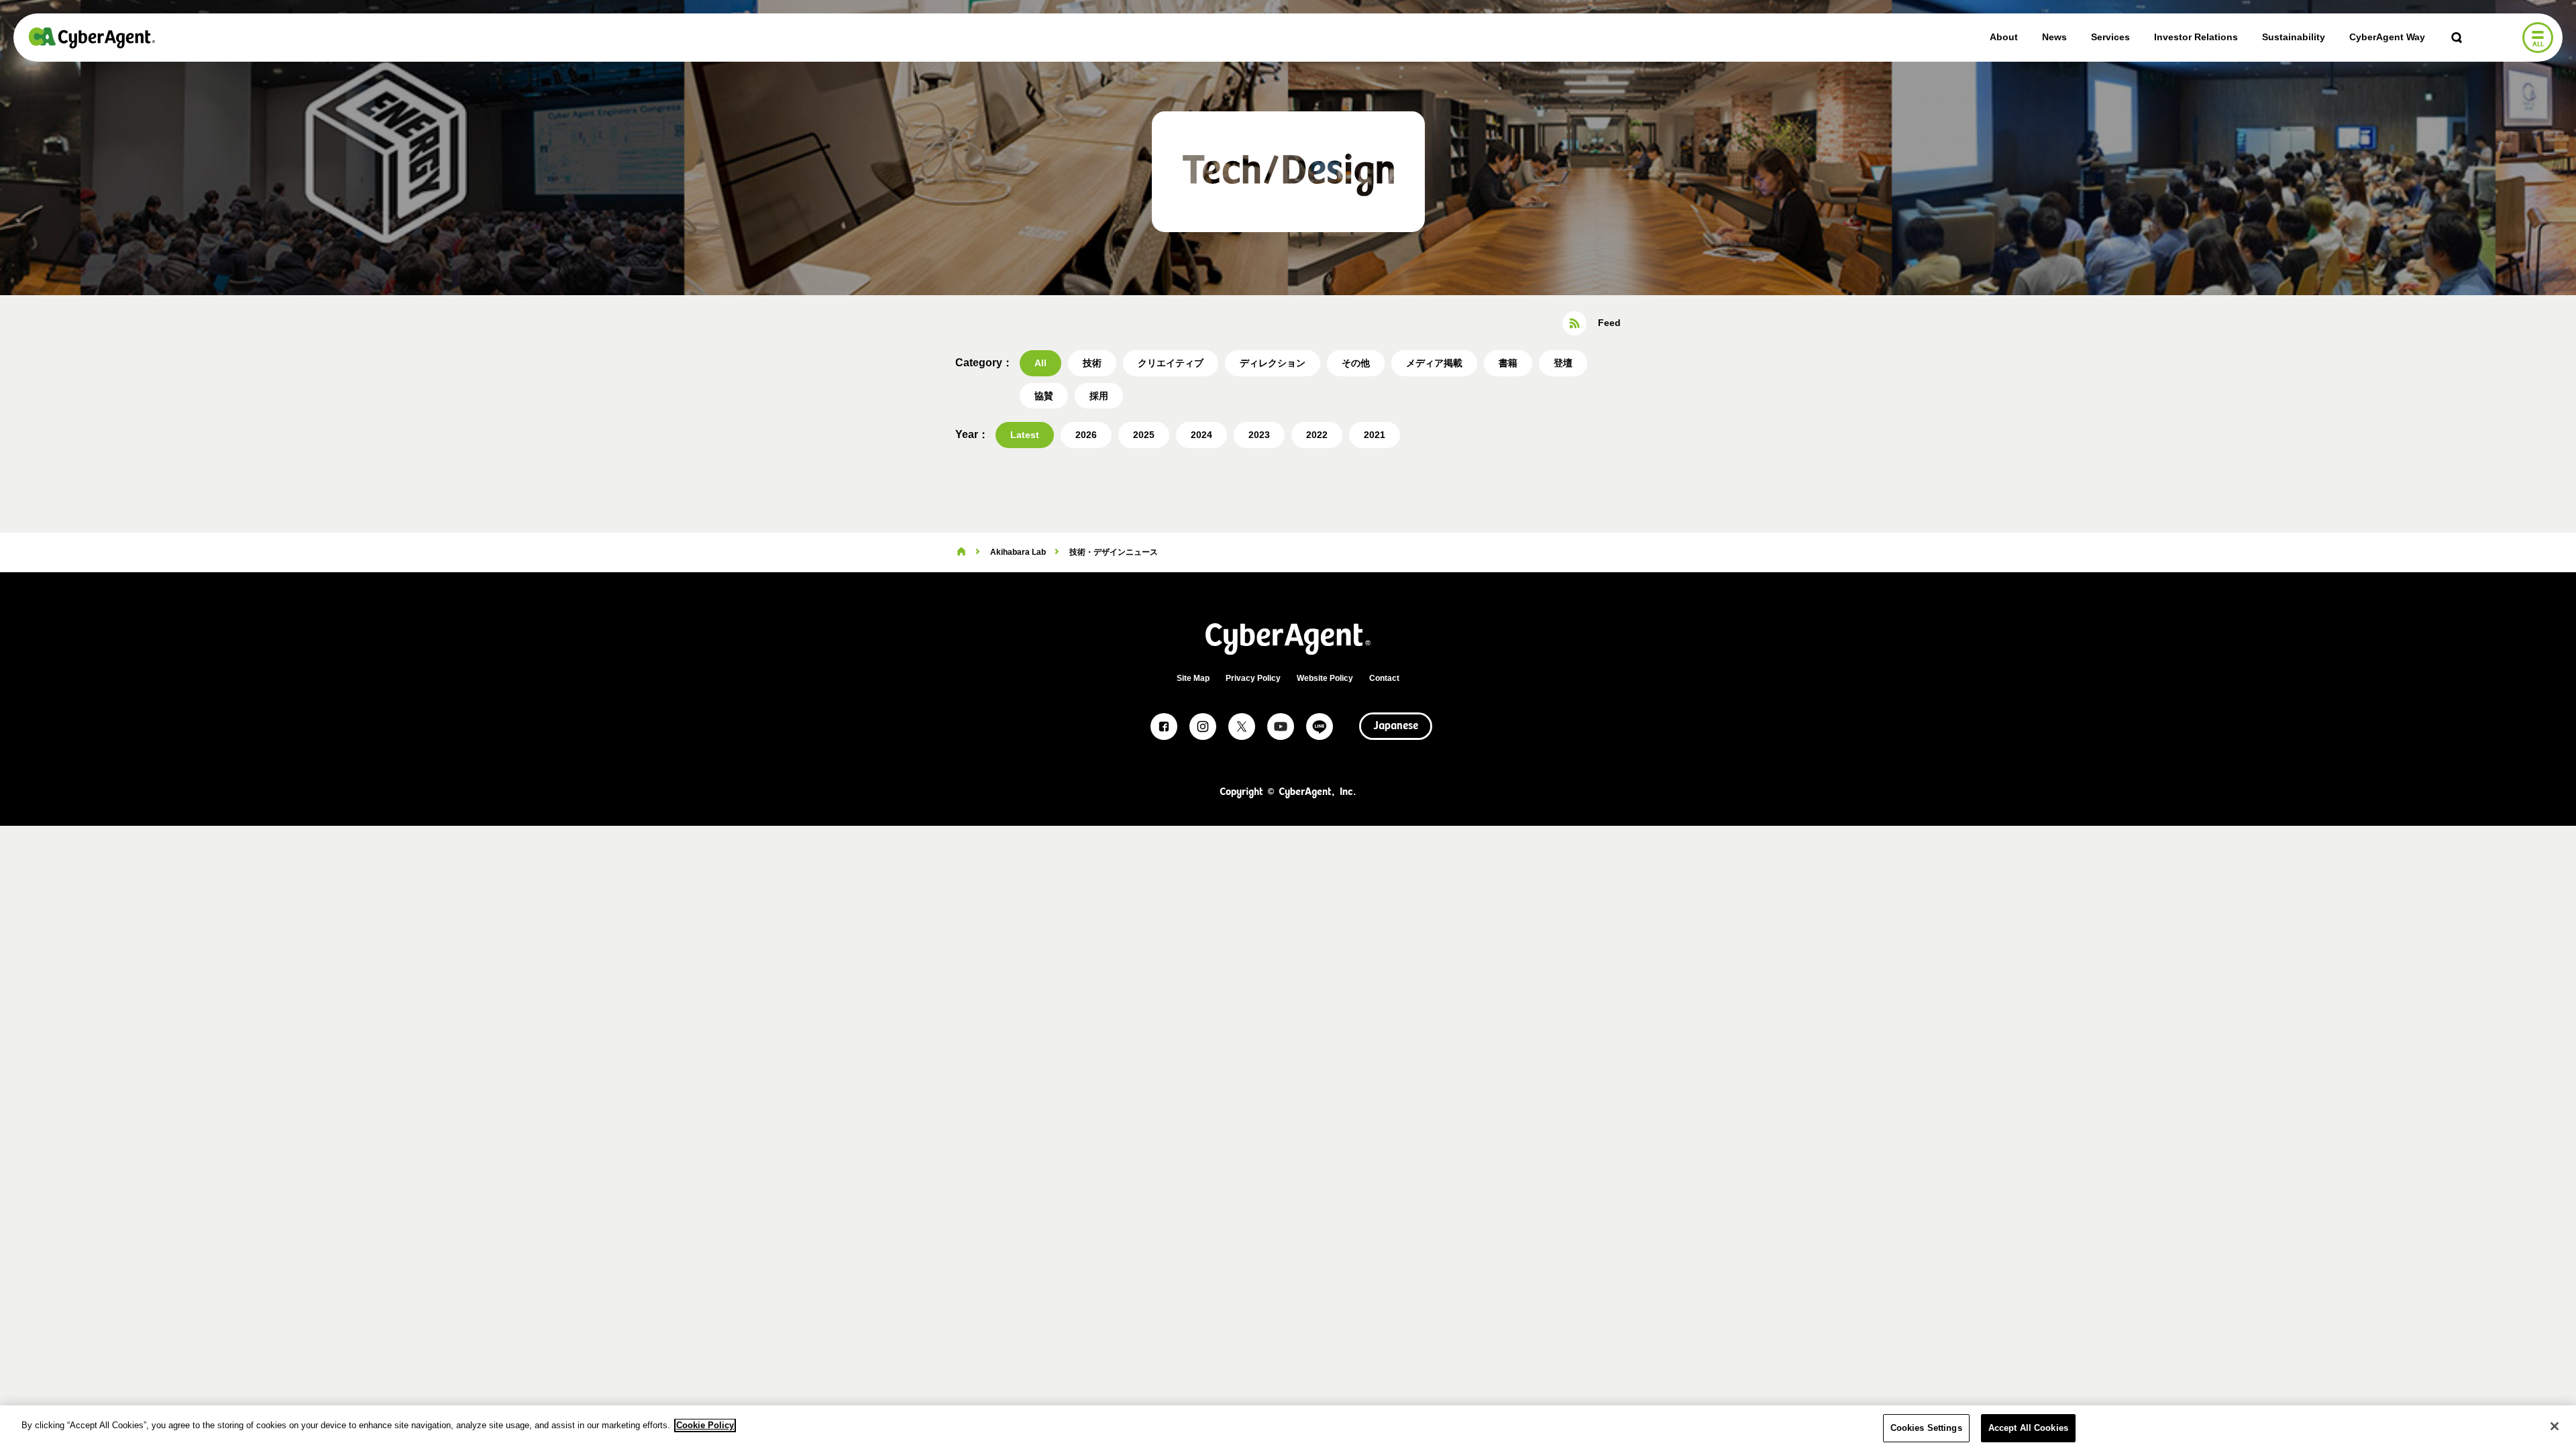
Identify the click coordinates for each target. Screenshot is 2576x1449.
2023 (1259, 435)
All (1040, 363)
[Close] (2555, 1426)
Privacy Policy (1253, 678)
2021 (1375, 435)
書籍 (1508, 363)
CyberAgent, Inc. (92, 38)
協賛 (1044, 396)
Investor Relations (2196, 37)
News (2054, 37)
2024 (1201, 435)
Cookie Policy (705, 1425)
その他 (1356, 363)
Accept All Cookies (2028, 1428)
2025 (1144, 435)
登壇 (1563, 363)
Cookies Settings (1926, 1428)
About (2004, 37)
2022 (1317, 435)
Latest (1025, 435)
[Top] (961, 552)
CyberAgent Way (2387, 37)
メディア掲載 (1434, 363)
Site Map (1193, 678)
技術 (1092, 363)
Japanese (1396, 727)
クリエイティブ (1171, 363)
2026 (1086, 435)
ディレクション (1273, 363)
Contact (1384, 678)
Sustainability (2294, 37)
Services (2110, 37)
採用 (1099, 396)
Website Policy (1325, 678)
